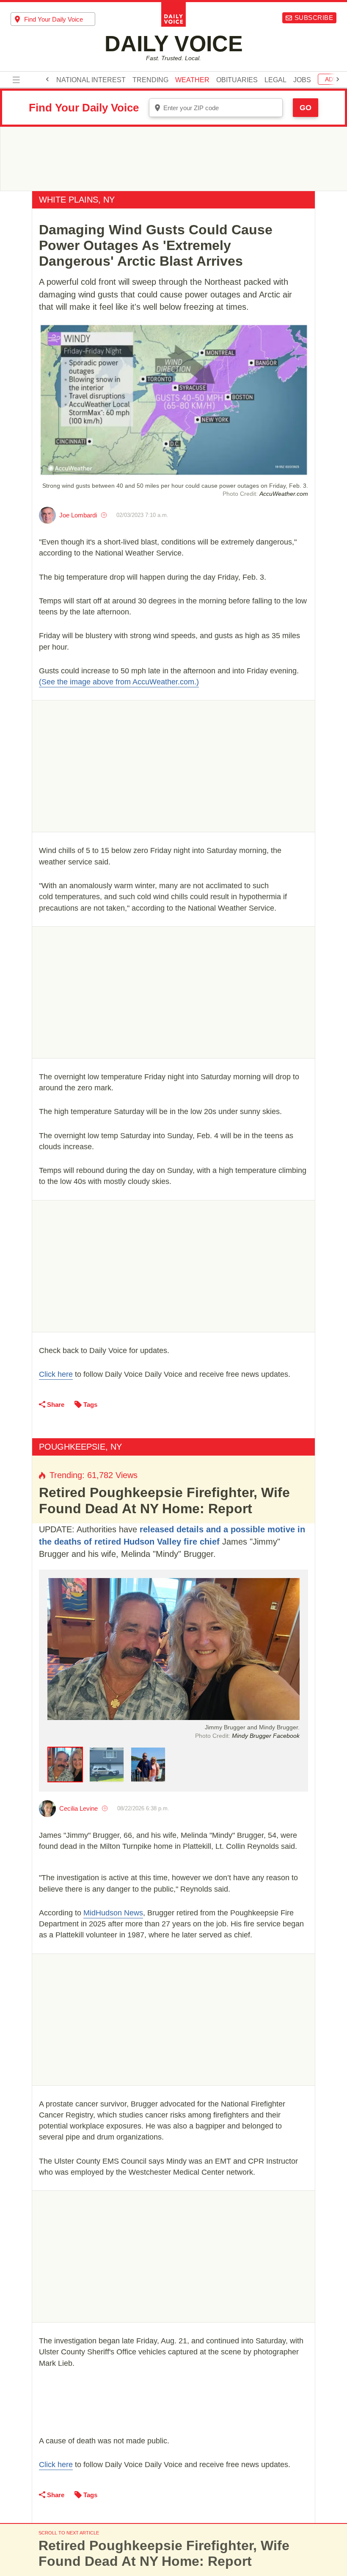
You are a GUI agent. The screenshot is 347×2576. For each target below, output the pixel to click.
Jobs (302, 80)
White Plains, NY (77, 200)
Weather (192, 80)
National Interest (91, 80)
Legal (275, 80)
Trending (150, 80)
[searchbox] (60, 19)
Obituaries (237, 80)
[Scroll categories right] (338, 79)
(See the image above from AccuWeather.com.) (119, 682)
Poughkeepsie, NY (80, 1447)
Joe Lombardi (78, 515)
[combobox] (53, 19)
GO (306, 108)
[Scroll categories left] (47, 79)
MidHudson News (113, 1913)
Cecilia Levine (78, 1808)
